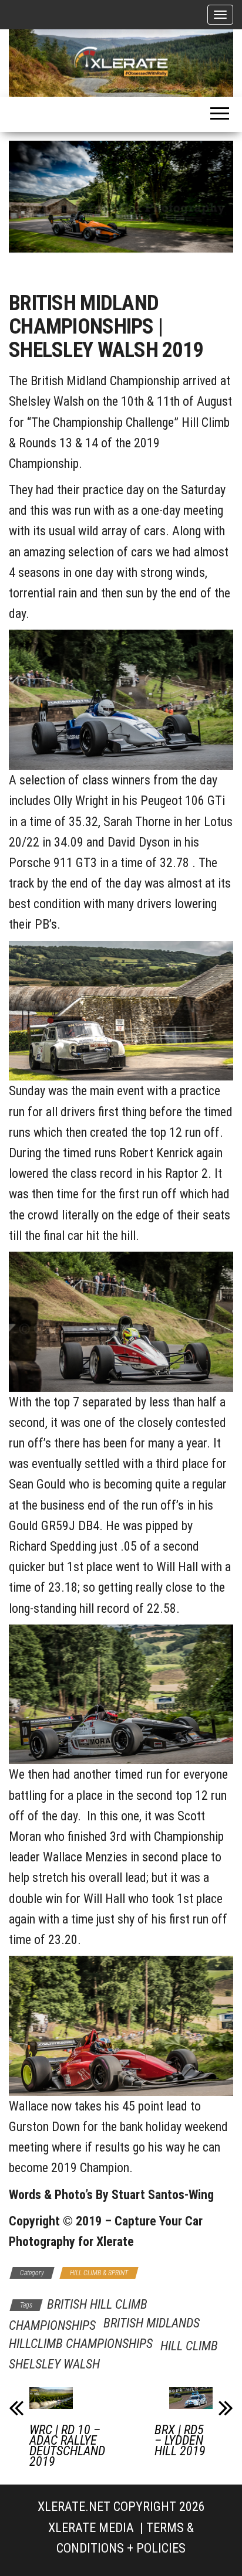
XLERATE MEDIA (91, 2528)
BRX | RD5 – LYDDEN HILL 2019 (180, 2441)
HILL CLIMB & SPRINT (99, 2273)
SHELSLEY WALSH (54, 2364)
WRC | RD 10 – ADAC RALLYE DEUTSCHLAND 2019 (67, 2446)
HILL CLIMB (189, 2346)
